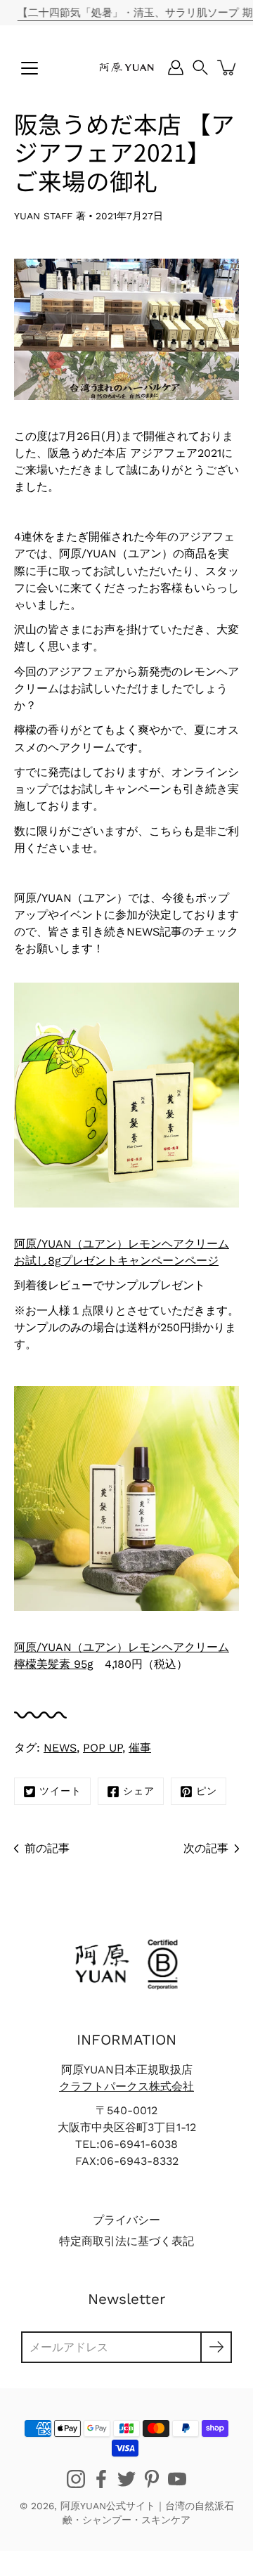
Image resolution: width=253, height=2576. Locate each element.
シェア (139, 1791)
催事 (140, 1748)
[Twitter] (126, 2479)
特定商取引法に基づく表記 (126, 2241)
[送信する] (216, 2347)
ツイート (60, 1791)
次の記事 (206, 1848)
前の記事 (47, 1848)
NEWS (60, 1748)
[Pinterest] (152, 2479)
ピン (207, 1791)
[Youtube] (177, 2479)
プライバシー (126, 2220)
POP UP (103, 1748)
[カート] (228, 67)
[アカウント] (176, 67)
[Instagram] (76, 2479)
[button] (200, 67)
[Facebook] (101, 2479)
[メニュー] (30, 68)
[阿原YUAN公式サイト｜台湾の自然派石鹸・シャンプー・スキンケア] (126, 67)
